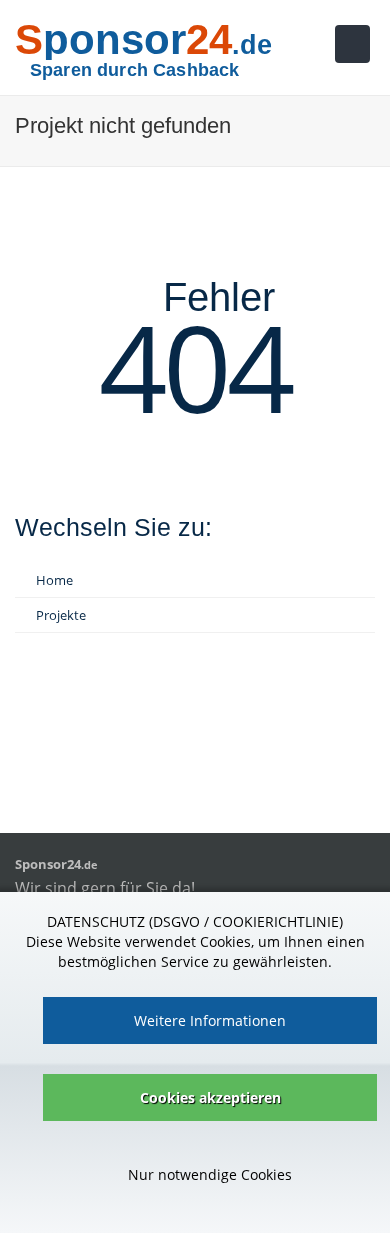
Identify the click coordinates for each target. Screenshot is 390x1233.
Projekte (61, 615)
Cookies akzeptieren (210, 1097)
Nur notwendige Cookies (210, 1174)
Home (54, 580)
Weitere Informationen (210, 1020)
